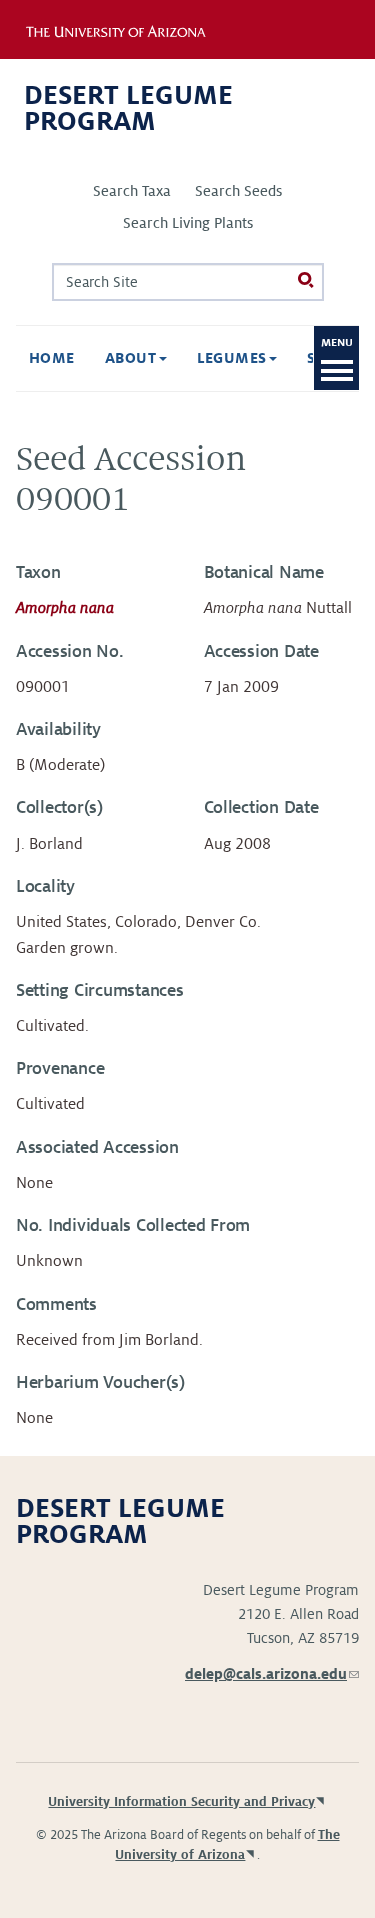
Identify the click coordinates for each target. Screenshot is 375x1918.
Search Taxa (132, 191)
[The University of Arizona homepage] (128, 29)
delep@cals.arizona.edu (272, 1674)
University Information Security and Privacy (181, 1802)
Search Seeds (238, 191)
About (133, 358)
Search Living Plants (188, 223)
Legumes (234, 358)
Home (52, 358)
